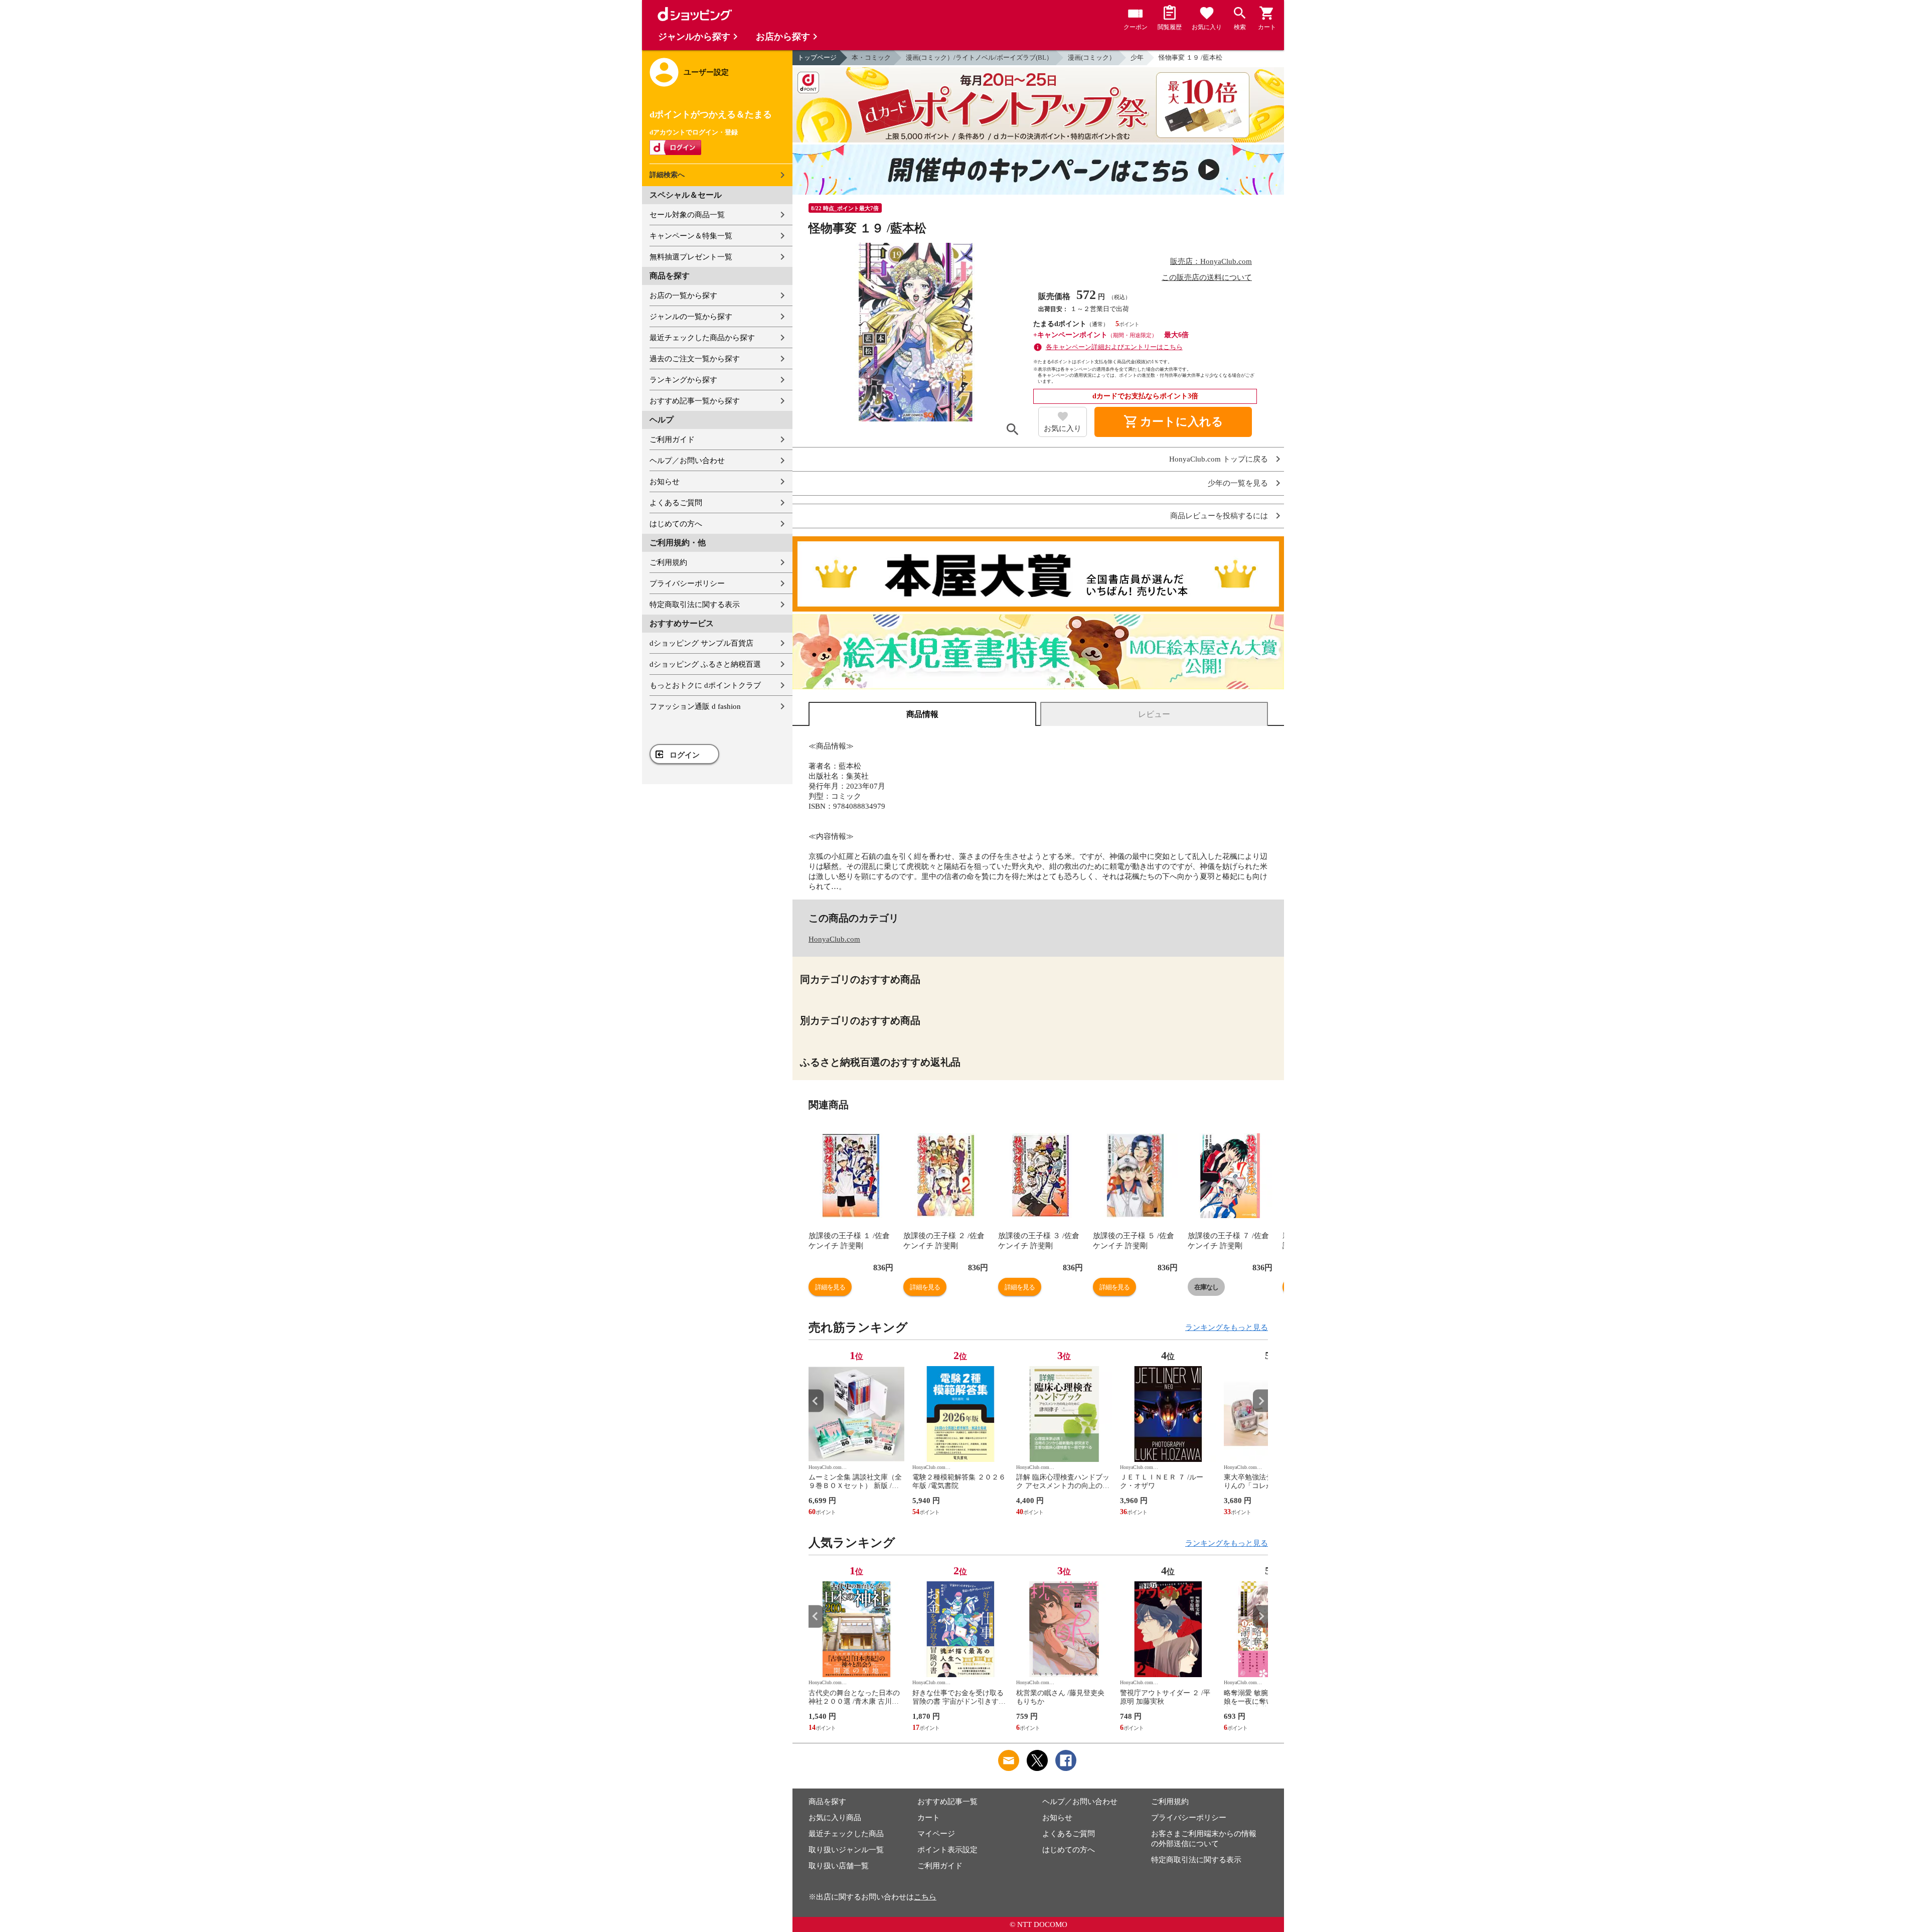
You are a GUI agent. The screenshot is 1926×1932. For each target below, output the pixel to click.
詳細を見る (830, 1287)
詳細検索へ (667, 175)
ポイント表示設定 (947, 1850)
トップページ (817, 57)
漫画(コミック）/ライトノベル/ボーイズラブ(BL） (979, 57)
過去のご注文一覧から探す (695, 359)
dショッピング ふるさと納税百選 (705, 664)
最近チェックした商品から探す (702, 338)
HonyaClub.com (834, 939)
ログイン (685, 755)
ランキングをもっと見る (1227, 1327)
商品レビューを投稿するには (1219, 516)
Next (1260, 1401)
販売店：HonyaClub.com (1211, 261)
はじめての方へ (676, 524)
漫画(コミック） (1092, 57)
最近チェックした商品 (846, 1834)
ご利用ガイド (672, 439)
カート (929, 1818)
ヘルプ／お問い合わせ (687, 461)
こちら (925, 1897)
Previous (816, 1401)
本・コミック (871, 57)
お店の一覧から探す (683, 295)
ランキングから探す (683, 380)
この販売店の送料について (1207, 277)
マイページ (936, 1834)
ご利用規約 (668, 562)
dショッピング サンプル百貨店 (701, 643)
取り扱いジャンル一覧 (846, 1850)
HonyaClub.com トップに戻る (1219, 459)
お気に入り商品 (835, 1818)
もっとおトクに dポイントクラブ (705, 685)
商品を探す (827, 1802)
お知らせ (665, 482)
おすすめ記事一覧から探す (695, 401)
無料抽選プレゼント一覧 (691, 257)
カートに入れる (1173, 422)
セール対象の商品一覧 (687, 215)
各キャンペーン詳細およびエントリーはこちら (1114, 347)
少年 (1137, 57)
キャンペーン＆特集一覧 (691, 236)
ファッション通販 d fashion (695, 706)
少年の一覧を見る (1238, 483)
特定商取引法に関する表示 (695, 605)
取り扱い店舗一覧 (839, 1866)
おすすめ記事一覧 (947, 1802)
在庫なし (1206, 1287)
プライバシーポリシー (687, 583)
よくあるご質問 (676, 503)
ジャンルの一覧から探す (691, 317)
